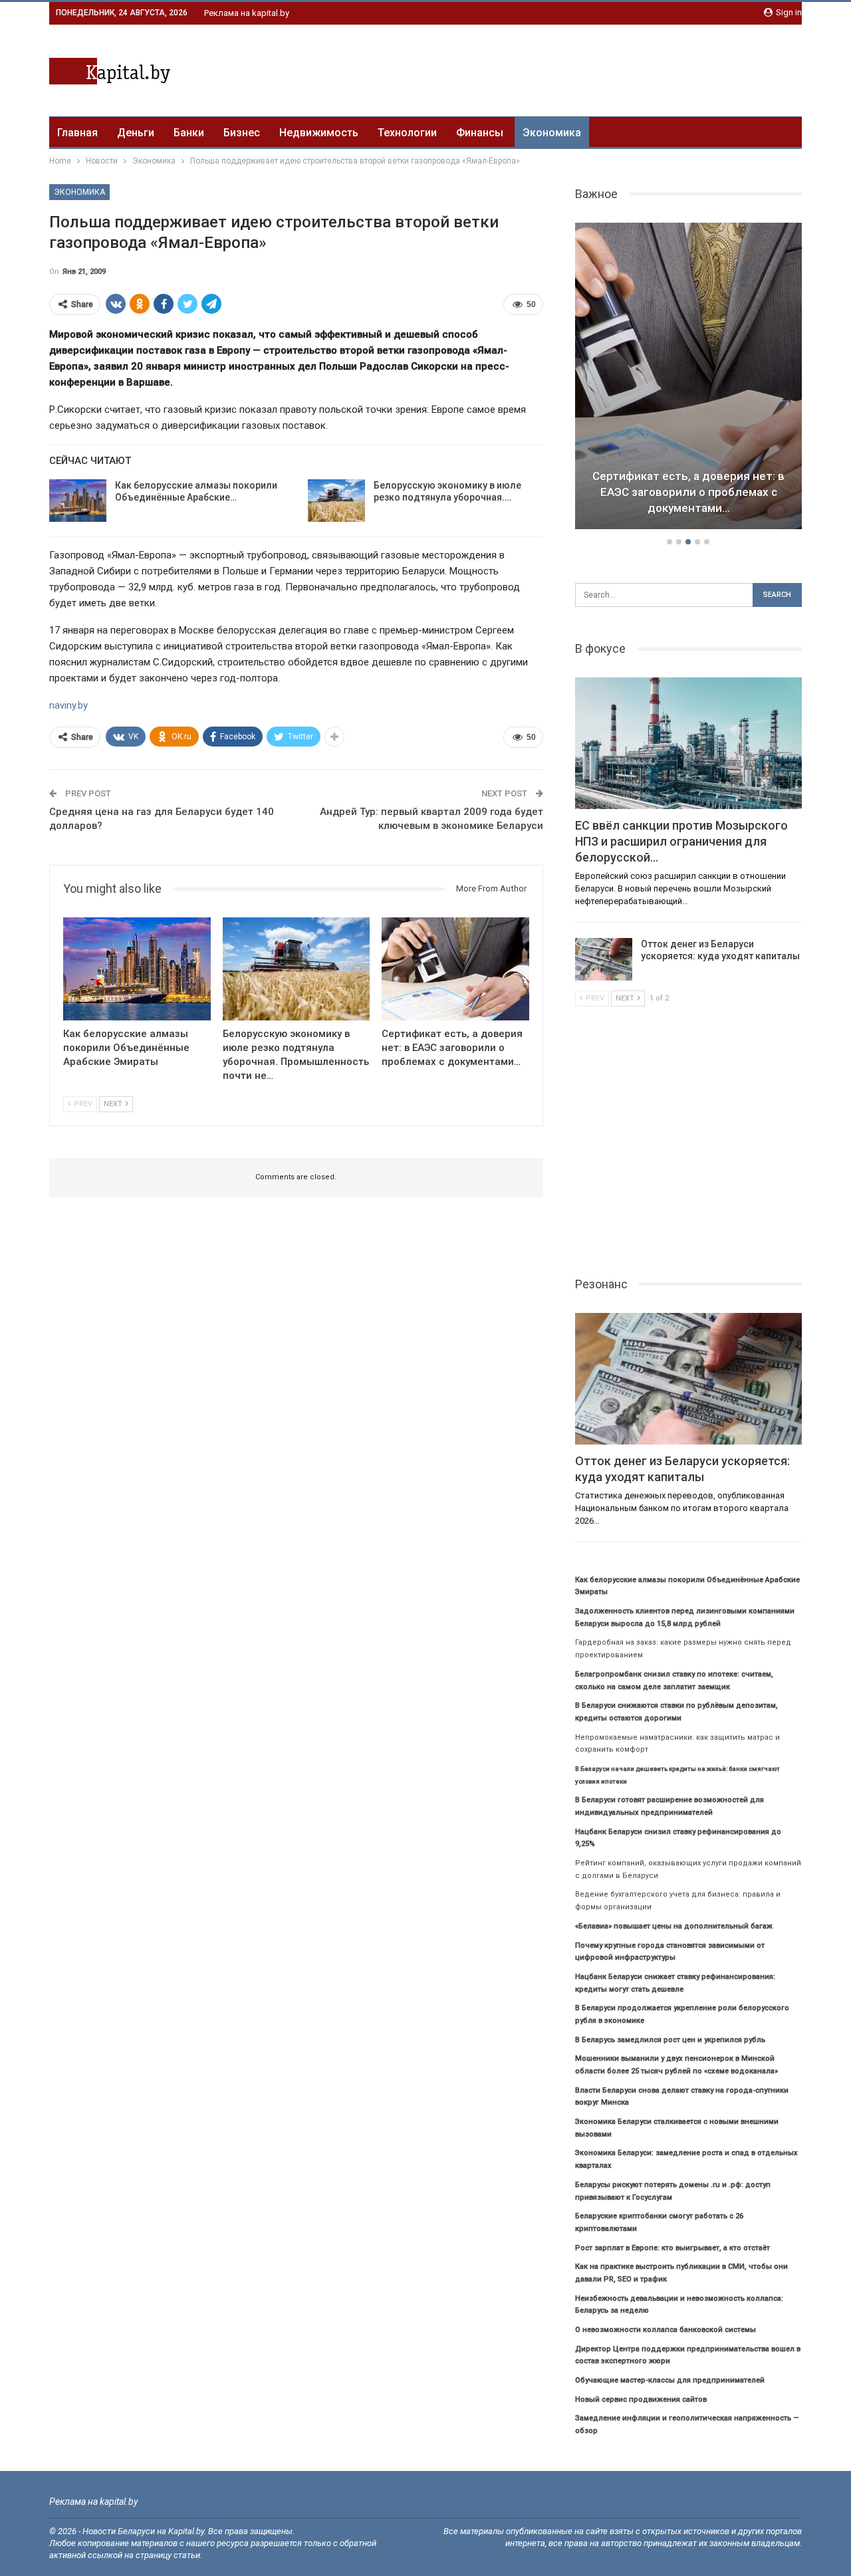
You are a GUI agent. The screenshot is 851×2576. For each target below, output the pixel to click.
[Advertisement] (560, 68)
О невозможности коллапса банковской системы (666, 2330)
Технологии (407, 133)
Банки (189, 133)
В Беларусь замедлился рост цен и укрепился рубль (670, 2040)
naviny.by (68, 705)
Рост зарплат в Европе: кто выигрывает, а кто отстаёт (672, 2248)
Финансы (480, 133)
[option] (689, 378)
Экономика (552, 133)
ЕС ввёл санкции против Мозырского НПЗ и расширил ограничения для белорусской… (688, 492)
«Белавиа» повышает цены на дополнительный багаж (674, 1926)
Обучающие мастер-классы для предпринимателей (670, 2380)
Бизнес (242, 133)
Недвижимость (319, 133)
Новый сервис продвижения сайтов (641, 2400)
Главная (77, 133)
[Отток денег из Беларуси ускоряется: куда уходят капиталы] (604, 959)
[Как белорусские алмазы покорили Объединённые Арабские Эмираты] (78, 501)
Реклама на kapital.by (247, 13)
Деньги (136, 133)
